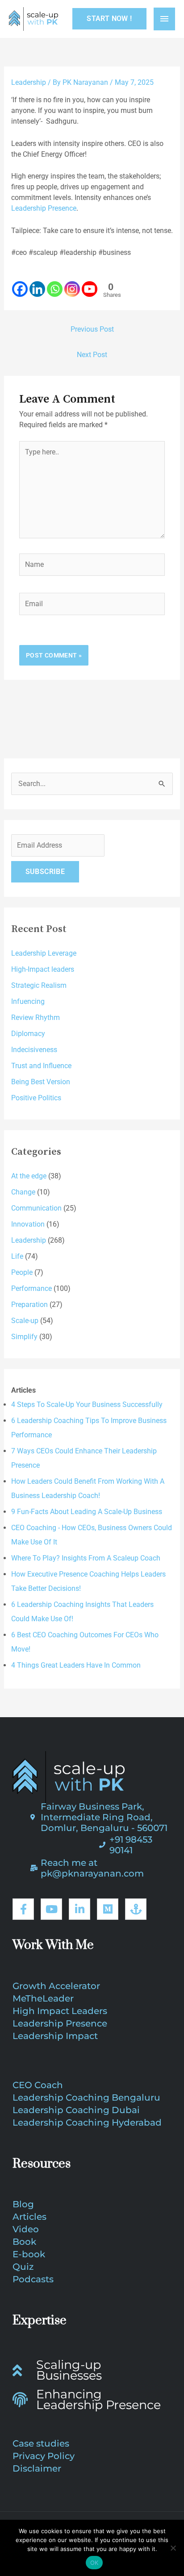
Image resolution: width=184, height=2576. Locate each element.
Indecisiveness (34, 1050)
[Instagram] (72, 284)
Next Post (92, 355)
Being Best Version (41, 1082)
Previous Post (92, 329)
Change (23, 1192)
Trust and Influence (41, 1066)
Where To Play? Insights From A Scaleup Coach (86, 1558)
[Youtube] (90, 284)
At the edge (29, 1176)
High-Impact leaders (43, 969)
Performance (31, 1288)
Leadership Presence (44, 208)
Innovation (28, 1224)
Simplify (24, 1337)
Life (17, 1256)
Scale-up (25, 1321)
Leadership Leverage (44, 953)
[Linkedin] (37, 284)
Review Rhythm (36, 1017)
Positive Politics (36, 1098)
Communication (36, 1208)
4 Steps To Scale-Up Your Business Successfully (87, 1405)
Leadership (29, 82)
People (22, 1272)
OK (94, 2563)
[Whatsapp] (55, 284)
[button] (109, 19)
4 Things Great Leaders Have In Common (76, 1665)
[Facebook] (20, 284)
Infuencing (28, 1001)
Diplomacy (28, 1034)
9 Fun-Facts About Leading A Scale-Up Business (87, 1512)
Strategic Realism (39, 985)
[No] (173, 2548)
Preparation (29, 1305)
